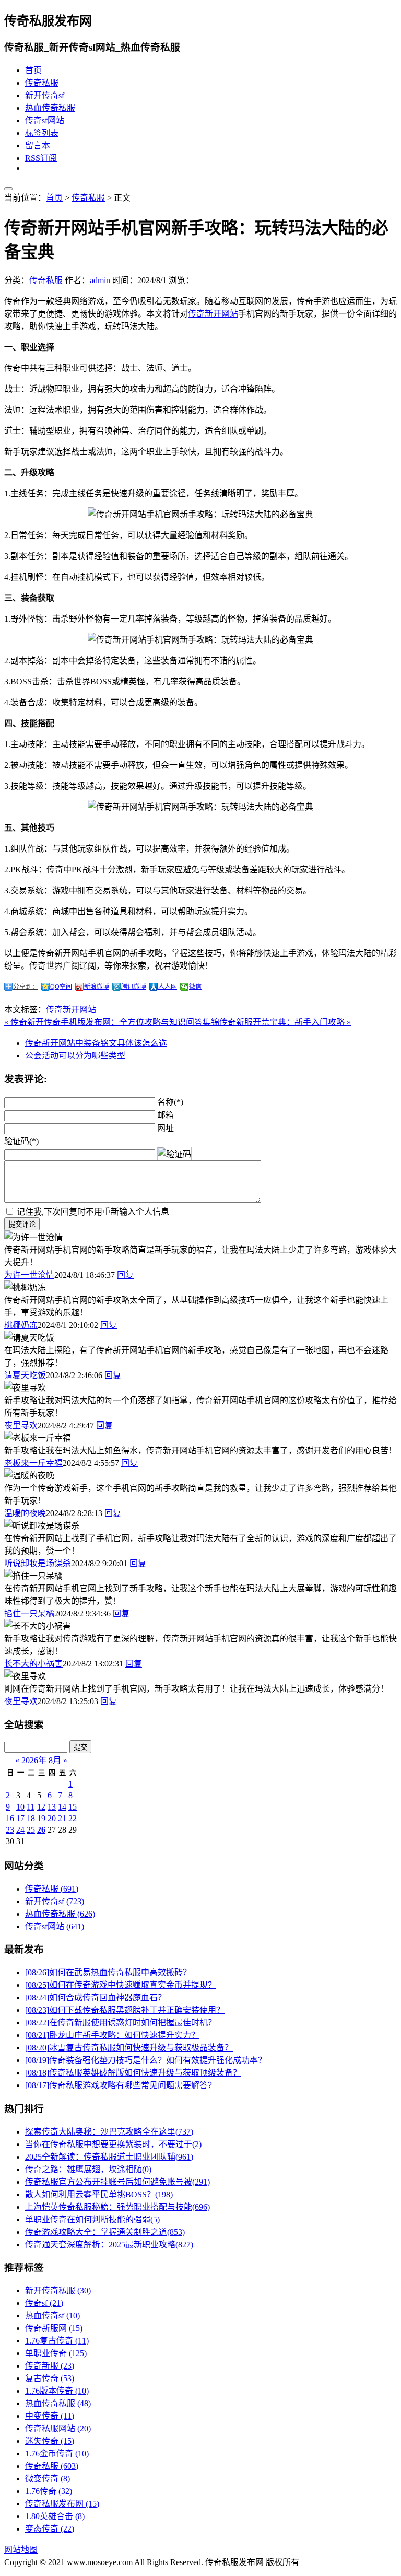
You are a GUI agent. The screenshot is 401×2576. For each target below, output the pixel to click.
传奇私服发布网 (62, 2504)
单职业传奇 (56, 2353)
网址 (166, 1128)
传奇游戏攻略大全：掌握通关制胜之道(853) (105, 2232)
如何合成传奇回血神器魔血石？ (96, 1997)
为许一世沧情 (29, 1275)
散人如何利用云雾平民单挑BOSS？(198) (99, 2194)
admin (100, 280)
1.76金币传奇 (57, 2453)
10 (20, 1807)
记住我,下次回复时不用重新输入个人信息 (93, 1212)
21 (62, 1818)
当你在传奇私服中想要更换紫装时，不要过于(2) (113, 2144)
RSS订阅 (41, 158)
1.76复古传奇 (57, 2341)
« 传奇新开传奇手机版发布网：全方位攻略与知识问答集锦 (112, 1022)
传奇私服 (42, 83)
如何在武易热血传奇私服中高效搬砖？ (108, 1972)
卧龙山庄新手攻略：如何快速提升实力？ (112, 2035)
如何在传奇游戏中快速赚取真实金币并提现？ (121, 1985)
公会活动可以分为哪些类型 (75, 1056)
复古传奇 (50, 2378)
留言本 (38, 145)
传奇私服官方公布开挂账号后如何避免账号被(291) (117, 2182)
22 (73, 1818)
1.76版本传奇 (57, 2391)
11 (31, 1807)
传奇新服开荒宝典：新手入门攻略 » (285, 1022)
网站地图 (21, 2550)
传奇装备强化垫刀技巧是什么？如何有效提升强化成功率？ (146, 2060)
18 (31, 1818)
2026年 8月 (41, 1760)
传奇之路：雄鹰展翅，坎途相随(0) (88, 2169)
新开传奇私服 (58, 2291)
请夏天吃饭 (25, 1375)
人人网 (168, 987)
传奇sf (44, 2303)
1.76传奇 (49, 2491)
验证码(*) (21, 1141)
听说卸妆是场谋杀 (38, 1563)
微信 (195, 987)
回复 (125, 1275)
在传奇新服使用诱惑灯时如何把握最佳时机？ (121, 2023)
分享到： (26, 987)
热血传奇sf (52, 2316)
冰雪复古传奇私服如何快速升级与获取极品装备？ (129, 2048)
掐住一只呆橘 (29, 1613)
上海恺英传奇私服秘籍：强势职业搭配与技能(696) (117, 2207)
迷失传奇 (50, 2441)
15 (73, 1807)
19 (41, 1818)
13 (52, 1807)
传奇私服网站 (58, 2428)
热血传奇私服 (50, 108)
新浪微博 (97, 987)
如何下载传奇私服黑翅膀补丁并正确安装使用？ (125, 2010)
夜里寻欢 (21, 1425)
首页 (33, 70)
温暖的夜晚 (25, 1513)
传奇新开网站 (213, 314)
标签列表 (42, 133)
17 (20, 1818)
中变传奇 (50, 2416)
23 (10, 1830)
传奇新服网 (54, 2328)
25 (31, 1830)
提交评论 (22, 1224)
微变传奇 (48, 2479)
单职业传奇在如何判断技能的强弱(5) (92, 2219)
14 (62, 1807)
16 (10, 1818)
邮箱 (166, 1115)
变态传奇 (50, 2529)
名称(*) (170, 1102)
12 (41, 1807)
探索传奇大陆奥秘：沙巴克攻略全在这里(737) (109, 2132)
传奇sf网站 (45, 120)
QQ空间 (61, 987)
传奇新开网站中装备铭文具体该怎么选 (96, 1043)
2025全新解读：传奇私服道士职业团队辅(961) (109, 2157)
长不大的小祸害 (33, 1664)
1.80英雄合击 (55, 2516)
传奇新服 (50, 2366)
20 (52, 1818)
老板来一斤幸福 (33, 1463)
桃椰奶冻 (21, 1325)
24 (20, 1830)
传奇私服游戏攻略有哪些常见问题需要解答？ (121, 2085)
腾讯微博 (134, 987)
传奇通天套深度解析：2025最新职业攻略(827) (109, 2245)
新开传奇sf (45, 95)
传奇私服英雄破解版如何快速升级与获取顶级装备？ (133, 2073)
